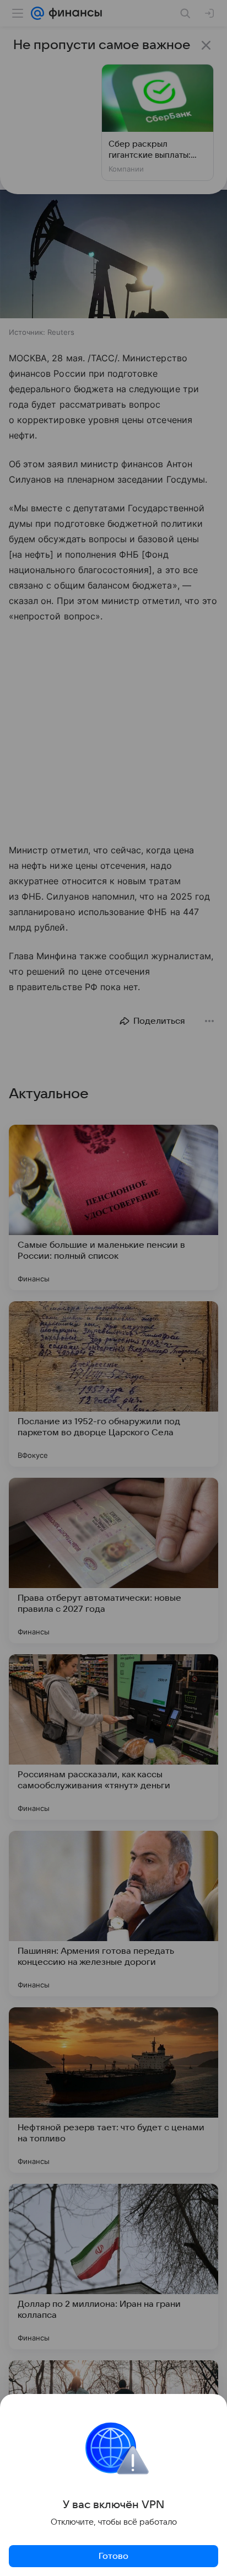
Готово (113, 2556)
